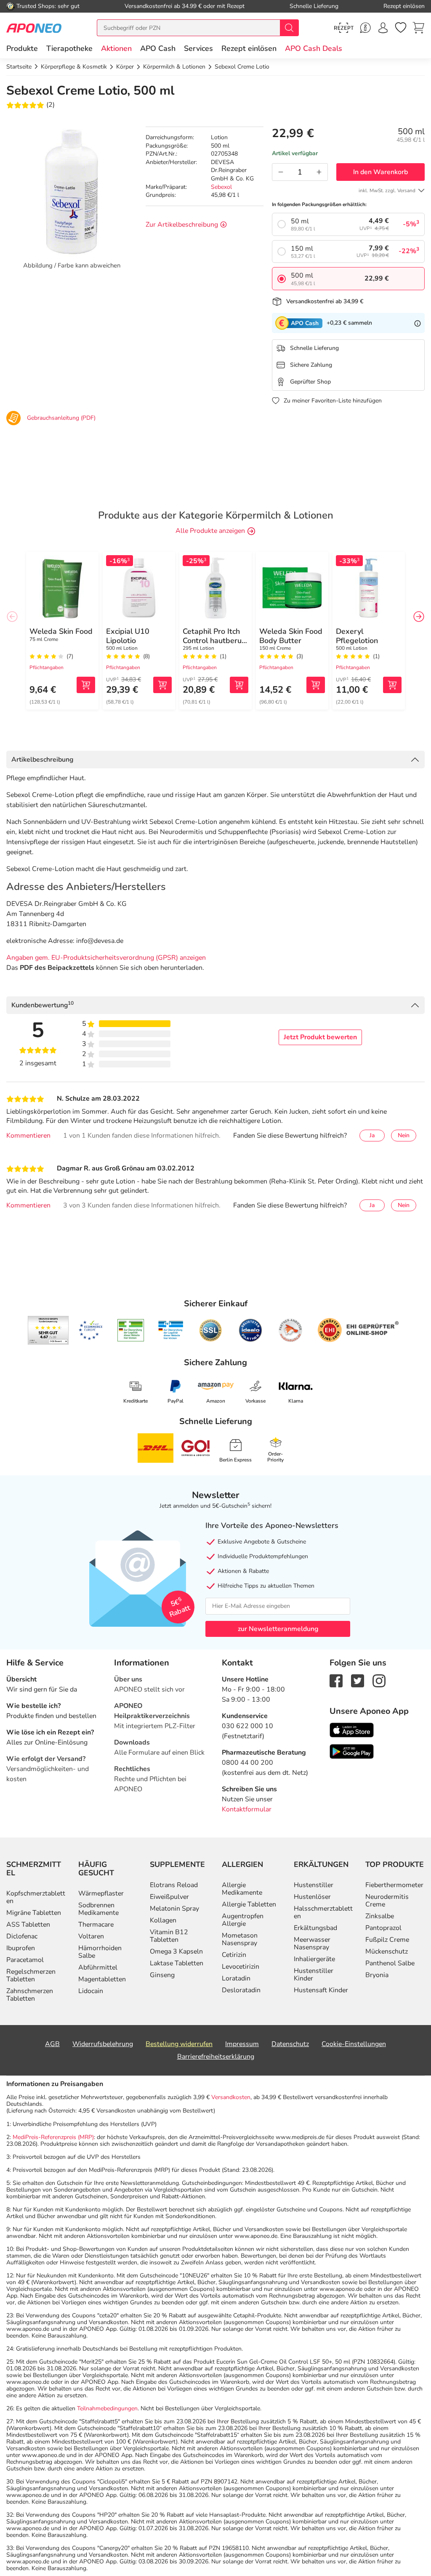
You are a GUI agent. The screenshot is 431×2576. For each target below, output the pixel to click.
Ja (372, 1135)
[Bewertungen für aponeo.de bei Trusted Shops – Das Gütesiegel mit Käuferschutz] (48, 1330)
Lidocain (91, 1991)
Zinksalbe (380, 1916)
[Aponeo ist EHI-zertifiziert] (90, 1330)
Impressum (242, 2044)
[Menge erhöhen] (319, 172)
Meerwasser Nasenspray (312, 1943)
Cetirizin (234, 1955)
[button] (116, 48)
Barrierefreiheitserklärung (216, 2057)
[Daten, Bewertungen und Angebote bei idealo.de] (250, 1330)
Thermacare (96, 1925)
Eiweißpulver (169, 1897)
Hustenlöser (312, 1897)
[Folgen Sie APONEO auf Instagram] (379, 1680)
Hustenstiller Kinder (314, 1975)
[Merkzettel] (401, 28)
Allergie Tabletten (249, 1904)
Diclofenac (22, 1936)
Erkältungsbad (315, 1928)
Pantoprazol (383, 1928)
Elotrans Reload (174, 1885)
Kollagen (163, 1920)
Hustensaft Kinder (321, 1990)
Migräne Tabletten (34, 1913)
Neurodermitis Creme (387, 1901)
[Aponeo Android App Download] (352, 1751)
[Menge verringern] (281, 172)
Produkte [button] (22, 48)
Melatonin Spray (174, 1909)
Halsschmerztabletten (323, 1912)
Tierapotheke (69, 48)
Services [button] (198, 48)
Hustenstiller (314, 1885)
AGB (52, 2044)
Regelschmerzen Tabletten (31, 1975)
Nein (404, 1135)
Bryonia (377, 1975)
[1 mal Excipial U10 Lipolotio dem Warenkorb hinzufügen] (162, 685)
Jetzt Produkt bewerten (320, 1037)
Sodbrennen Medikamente (98, 1909)
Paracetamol (25, 1960)
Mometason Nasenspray (240, 1939)
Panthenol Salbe (390, 1963)
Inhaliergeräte (314, 1959)
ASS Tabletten (28, 1925)
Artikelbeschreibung (42, 760)
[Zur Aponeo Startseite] (34, 28)
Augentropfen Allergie (243, 1920)
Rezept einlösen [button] (249, 48)
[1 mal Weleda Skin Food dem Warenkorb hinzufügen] (86, 685)
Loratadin (236, 1978)
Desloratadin (241, 1990)
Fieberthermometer (394, 1885)
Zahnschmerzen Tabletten (30, 1995)
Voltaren (91, 1936)
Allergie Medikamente (242, 1889)
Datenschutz (290, 2044)
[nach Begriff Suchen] (289, 28)
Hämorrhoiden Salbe (100, 1952)
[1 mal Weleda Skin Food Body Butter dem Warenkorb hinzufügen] (316, 685)
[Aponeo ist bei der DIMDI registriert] (131, 1330)
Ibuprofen (21, 1948)
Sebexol (221, 187)
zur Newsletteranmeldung (278, 1629)
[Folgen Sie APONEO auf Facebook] (336, 1680)
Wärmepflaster (101, 1893)
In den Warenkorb (380, 172)
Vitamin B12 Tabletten (169, 1936)
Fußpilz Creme (387, 1940)
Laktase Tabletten (177, 1963)
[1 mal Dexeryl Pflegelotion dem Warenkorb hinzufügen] (392, 685)
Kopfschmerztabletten (36, 1897)
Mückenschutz (387, 1951)
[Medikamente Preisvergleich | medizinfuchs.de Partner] (290, 1330)
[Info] (418, 323)
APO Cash (158, 48)
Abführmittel (98, 1967)
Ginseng (162, 1975)
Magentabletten (102, 1979)
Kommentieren (28, 1136)
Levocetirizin (241, 1967)
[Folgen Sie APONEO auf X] (358, 1680)
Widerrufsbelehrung (103, 2044)
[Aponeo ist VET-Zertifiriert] (171, 1330)
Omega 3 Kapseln (176, 1951)
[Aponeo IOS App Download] (352, 1729)
